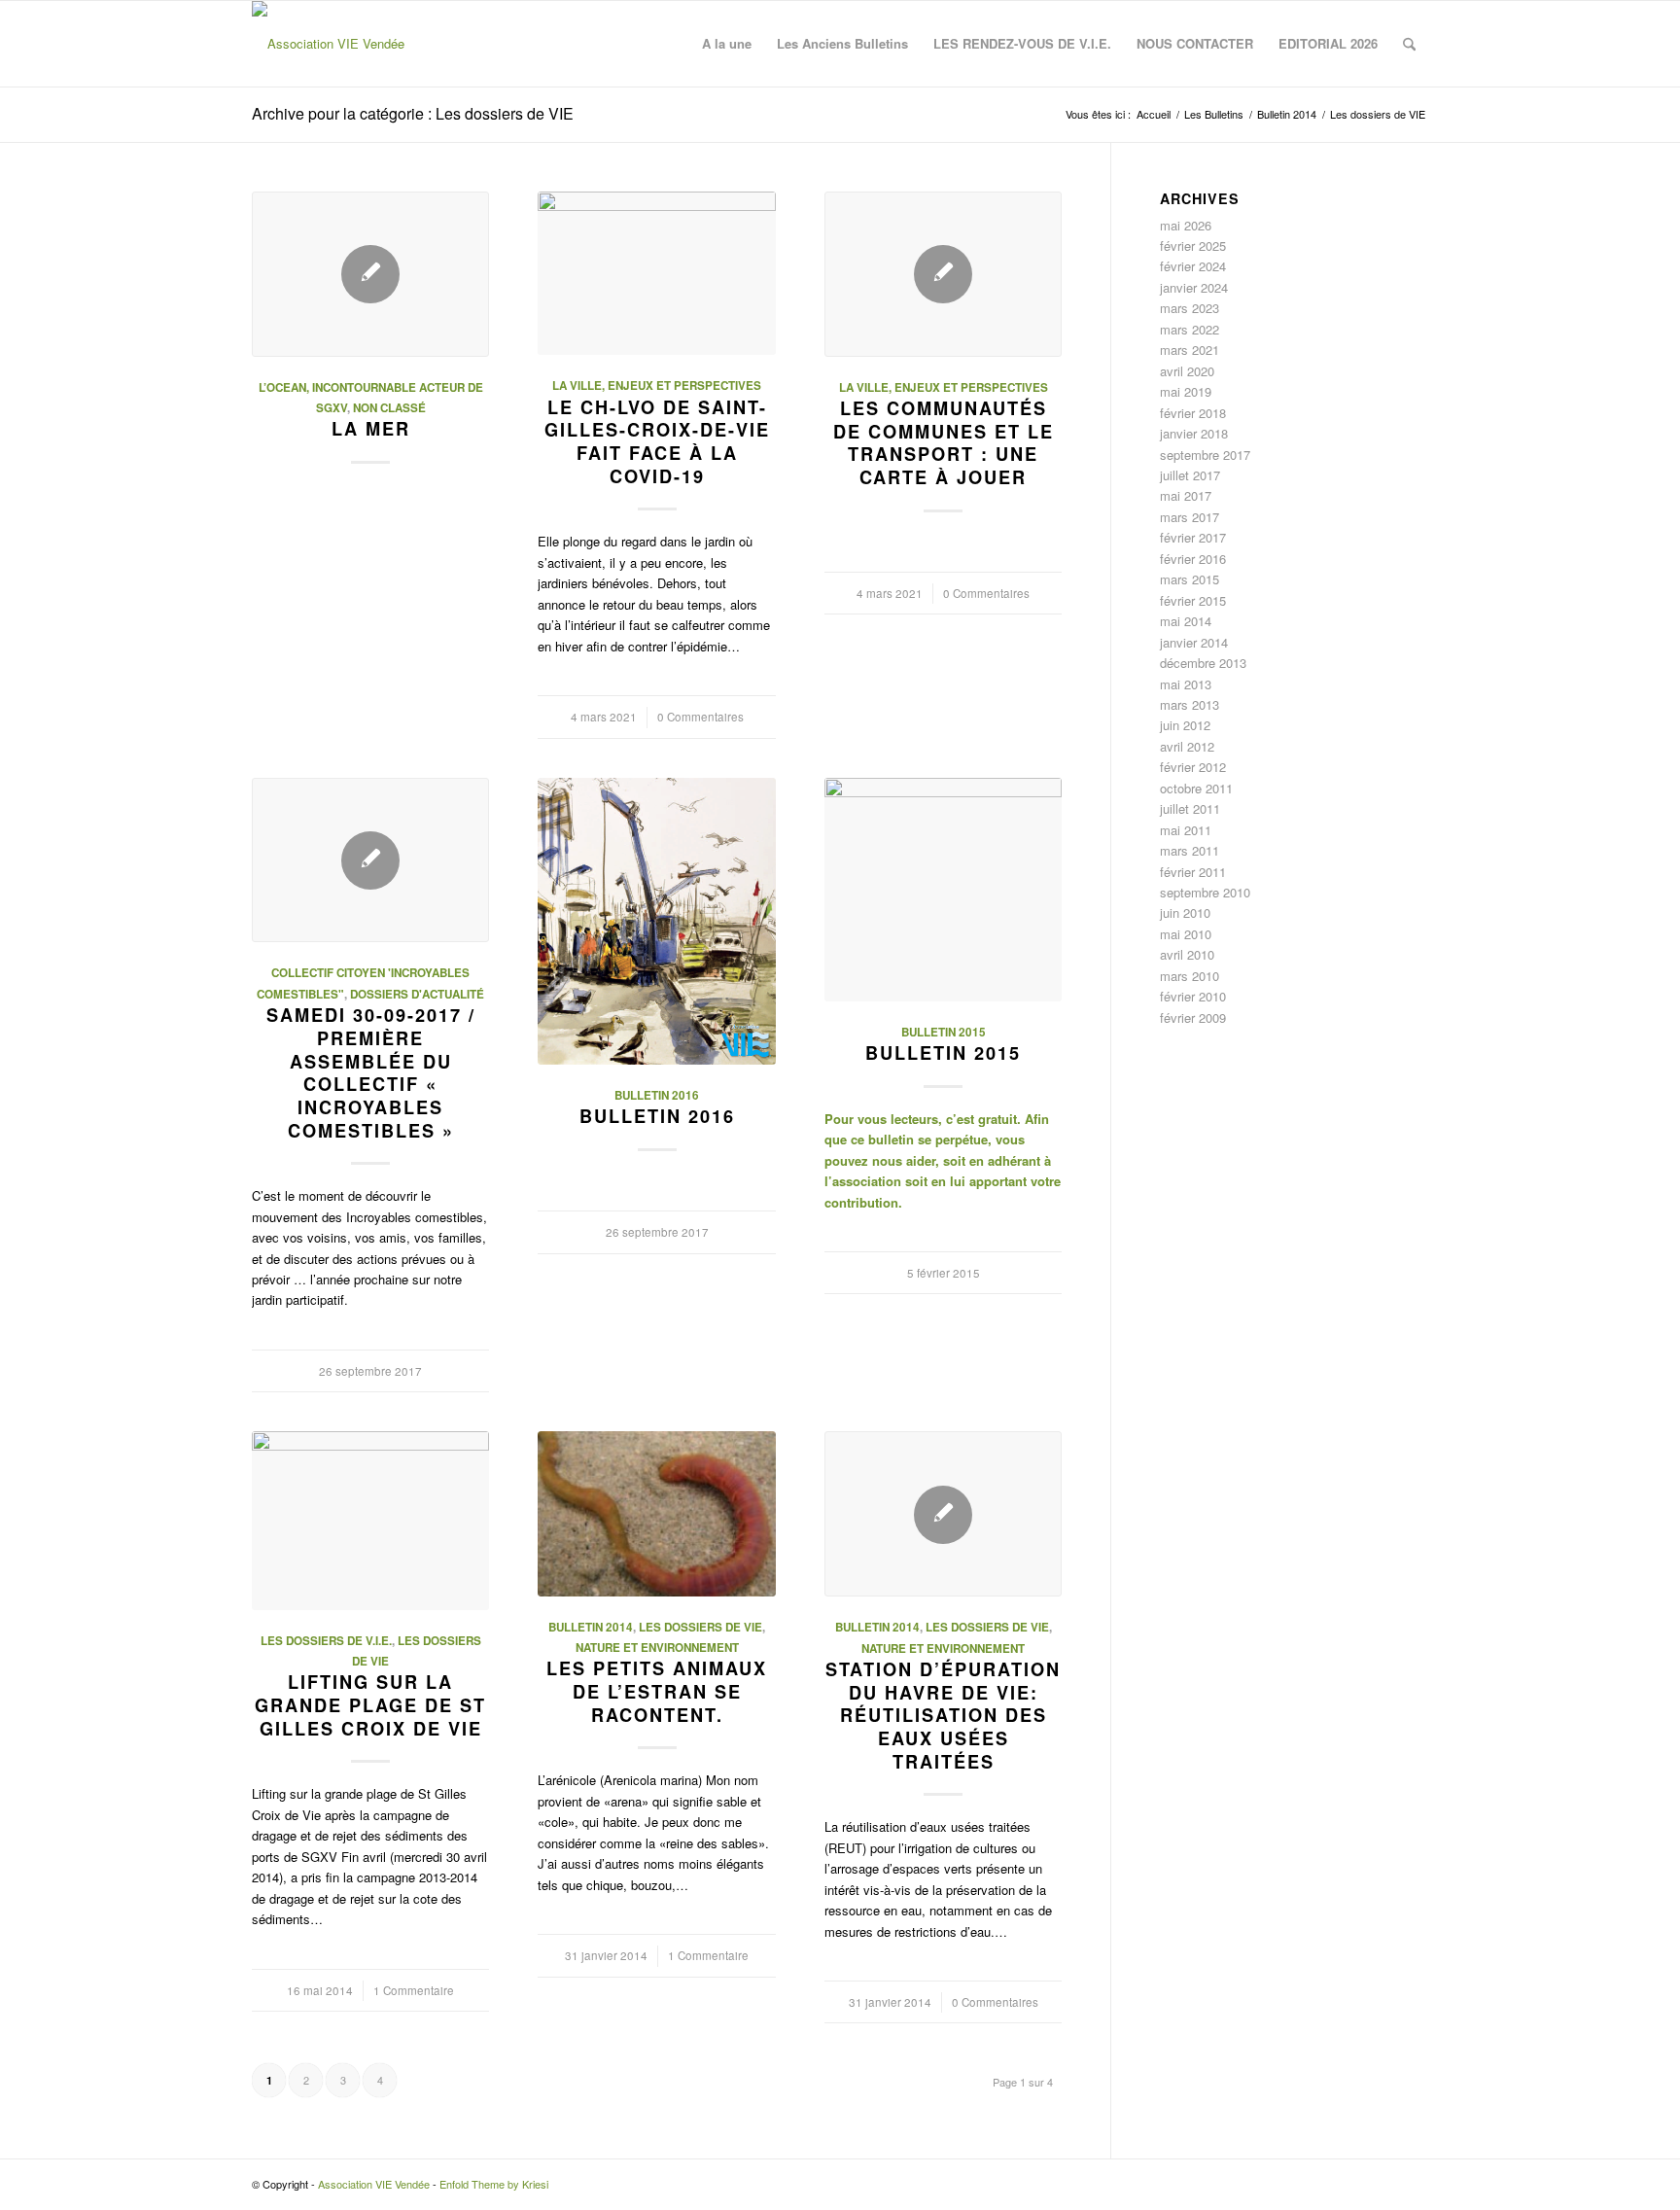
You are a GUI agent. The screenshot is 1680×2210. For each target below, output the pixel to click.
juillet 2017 (1190, 475)
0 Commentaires (700, 717)
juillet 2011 (1190, 808)
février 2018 (1193, 413)
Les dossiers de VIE (700, 1627)
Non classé (389, 408)
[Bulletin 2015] (943, 890)
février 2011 (1193, 872)
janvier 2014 (1194, 642)
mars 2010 (1190, 976)
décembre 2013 (1203, 663)
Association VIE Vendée (374, 2184)
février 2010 (1193, 996)
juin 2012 (1185, 725)
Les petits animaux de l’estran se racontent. (657, 1691)
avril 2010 (1187, 954)
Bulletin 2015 (944, 1032)
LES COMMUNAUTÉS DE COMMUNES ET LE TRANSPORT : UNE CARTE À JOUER (944, 443)
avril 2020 (1187, 371)
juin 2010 (1185, 912)
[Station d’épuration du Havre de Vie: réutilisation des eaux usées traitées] (943, 1514)
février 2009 (1193, 1017)
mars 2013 (1190, 704)
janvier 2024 (1194, 287)
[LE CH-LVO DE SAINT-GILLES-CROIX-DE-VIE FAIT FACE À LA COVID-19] (656, 274)
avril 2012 (1187, 746)
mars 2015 (1190, 579)
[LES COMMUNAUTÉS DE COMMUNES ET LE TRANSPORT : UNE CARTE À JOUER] (943, 274)
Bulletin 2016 (657, 1095)
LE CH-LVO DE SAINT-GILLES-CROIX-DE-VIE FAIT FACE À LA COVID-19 (657, 442)
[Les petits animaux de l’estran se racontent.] (656, 1513)
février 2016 (1193, 559)
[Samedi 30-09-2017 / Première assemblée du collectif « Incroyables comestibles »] (370, 860)
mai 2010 (1186, 934)
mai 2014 (1186, 621)
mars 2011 (1190, 850)
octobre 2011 (1196, 788)
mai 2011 (1186, 830)
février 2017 (1193, 537)
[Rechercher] (1409, 44)
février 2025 (1193, 246)
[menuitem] (727, 44)
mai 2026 (1186, 225)
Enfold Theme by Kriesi (494, 2184)
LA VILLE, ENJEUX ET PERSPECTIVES (657, 386)
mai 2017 (1186, 495)
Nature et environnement (657, 1648)
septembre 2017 (1205, 455)
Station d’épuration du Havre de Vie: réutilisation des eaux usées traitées (943, 1716)
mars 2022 (1190, 329)
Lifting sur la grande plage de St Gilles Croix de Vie (370, 1705)
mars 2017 (1190, 517)
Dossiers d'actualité (417, 994)
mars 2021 (1190, 350)
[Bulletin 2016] (656, 921)
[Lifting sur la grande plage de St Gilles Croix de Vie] (370, 1520)
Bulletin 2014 (591, 1627)
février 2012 (1193, 767)
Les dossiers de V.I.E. (326, 1641)
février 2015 (1193, 600)
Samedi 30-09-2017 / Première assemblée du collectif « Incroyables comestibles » (371, 1072)
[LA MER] (370, 274)
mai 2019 (1186, 391)
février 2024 (1193, 266)
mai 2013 (1186, 684)
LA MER (371, 429)
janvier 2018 (1194, 433)
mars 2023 (1190, 308)
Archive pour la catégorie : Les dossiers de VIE (413, 113)
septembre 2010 (1205, 892)
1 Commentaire (414, 1990)
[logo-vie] (328, 44)
